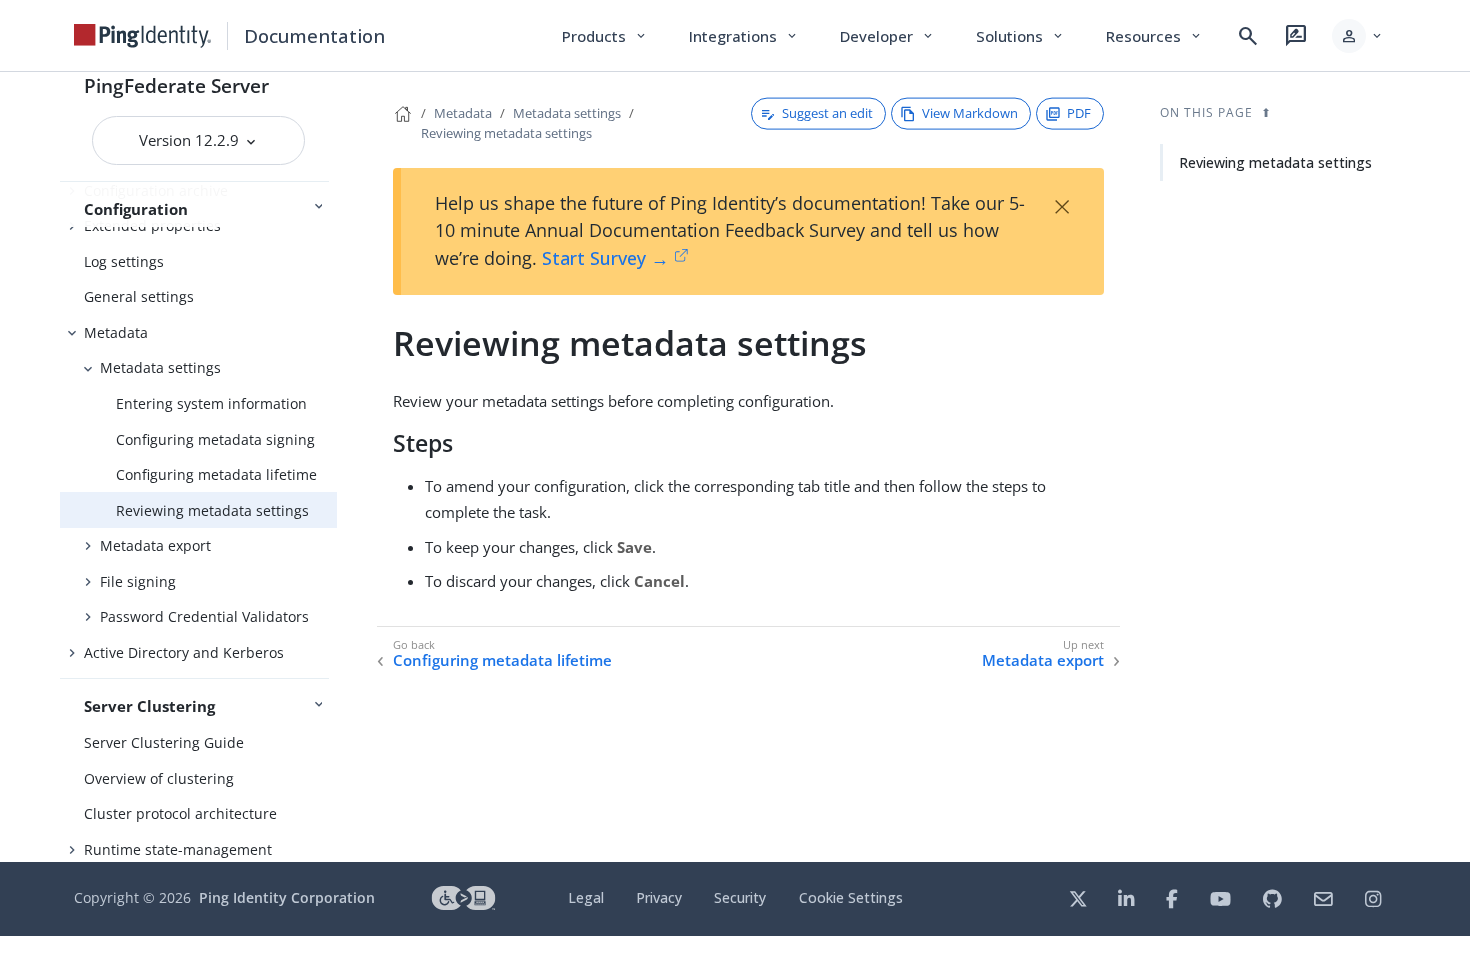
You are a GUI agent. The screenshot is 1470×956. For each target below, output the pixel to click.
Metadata (116, 332)
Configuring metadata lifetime (216, 474)
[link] (143, 36)
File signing (138, 581)
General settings (139, 296)
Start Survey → (605, 258)
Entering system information (211, 403)
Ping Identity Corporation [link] (287, 897)
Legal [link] (586, 897)
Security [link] (740, 897)
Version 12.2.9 (191, 140)
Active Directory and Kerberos (184, 652)
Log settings (124, 261)
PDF (1079, 113)
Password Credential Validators (204, 616)
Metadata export (155, 545)
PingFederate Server (176, 85)
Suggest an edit (827, 113)
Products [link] (605, 36)
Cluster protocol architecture (180, 813)
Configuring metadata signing (215, 439)
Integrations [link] (744, 36)
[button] (1358, 36)
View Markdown (970, 113)
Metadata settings (160, 367)
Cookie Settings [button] (851, 897)
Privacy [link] (659, 897)
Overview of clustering (159, 778)
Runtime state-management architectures (178, 860)
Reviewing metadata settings (212, 510)
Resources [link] (1155, 36)
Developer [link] (888, 36)
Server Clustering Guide (164, 742)
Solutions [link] (1021, 36)
